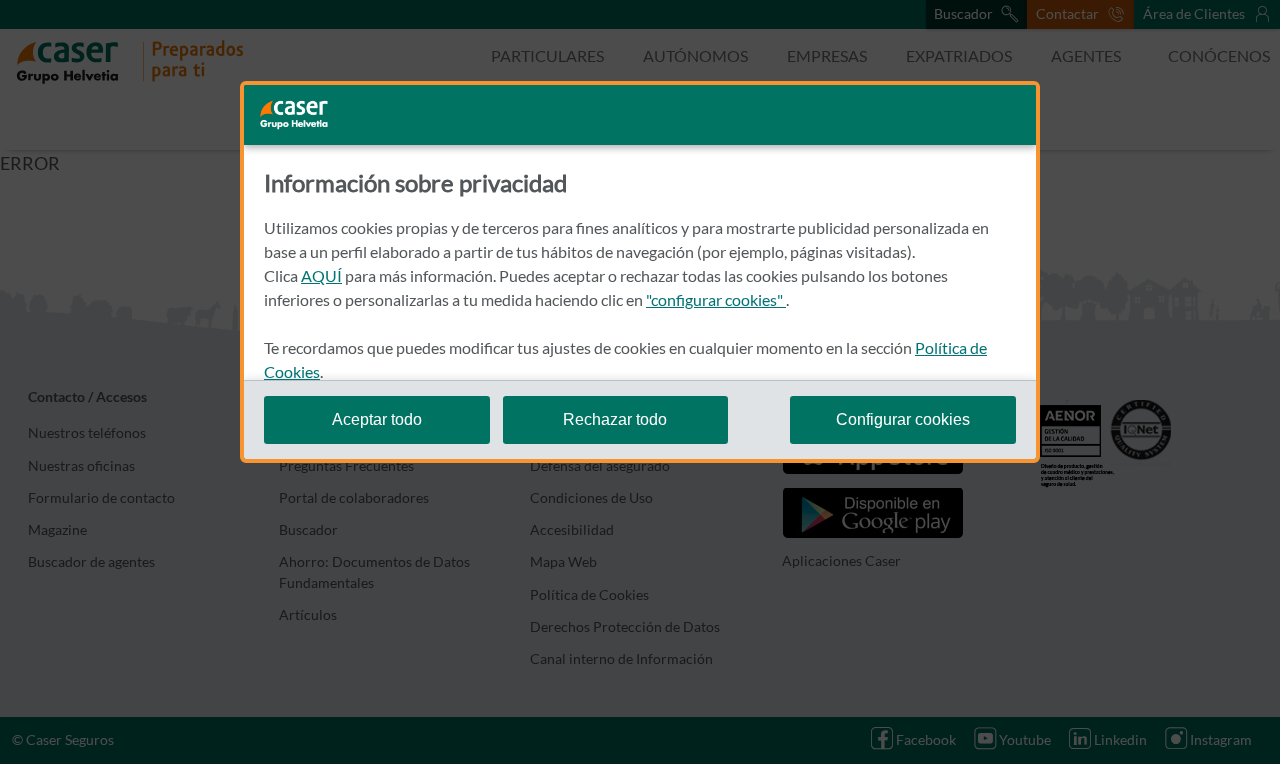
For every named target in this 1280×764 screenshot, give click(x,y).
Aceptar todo (377, 419)
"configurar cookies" (716, 299)
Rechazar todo (615, 419)
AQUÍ (321, 275)
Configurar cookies (903, 419)
